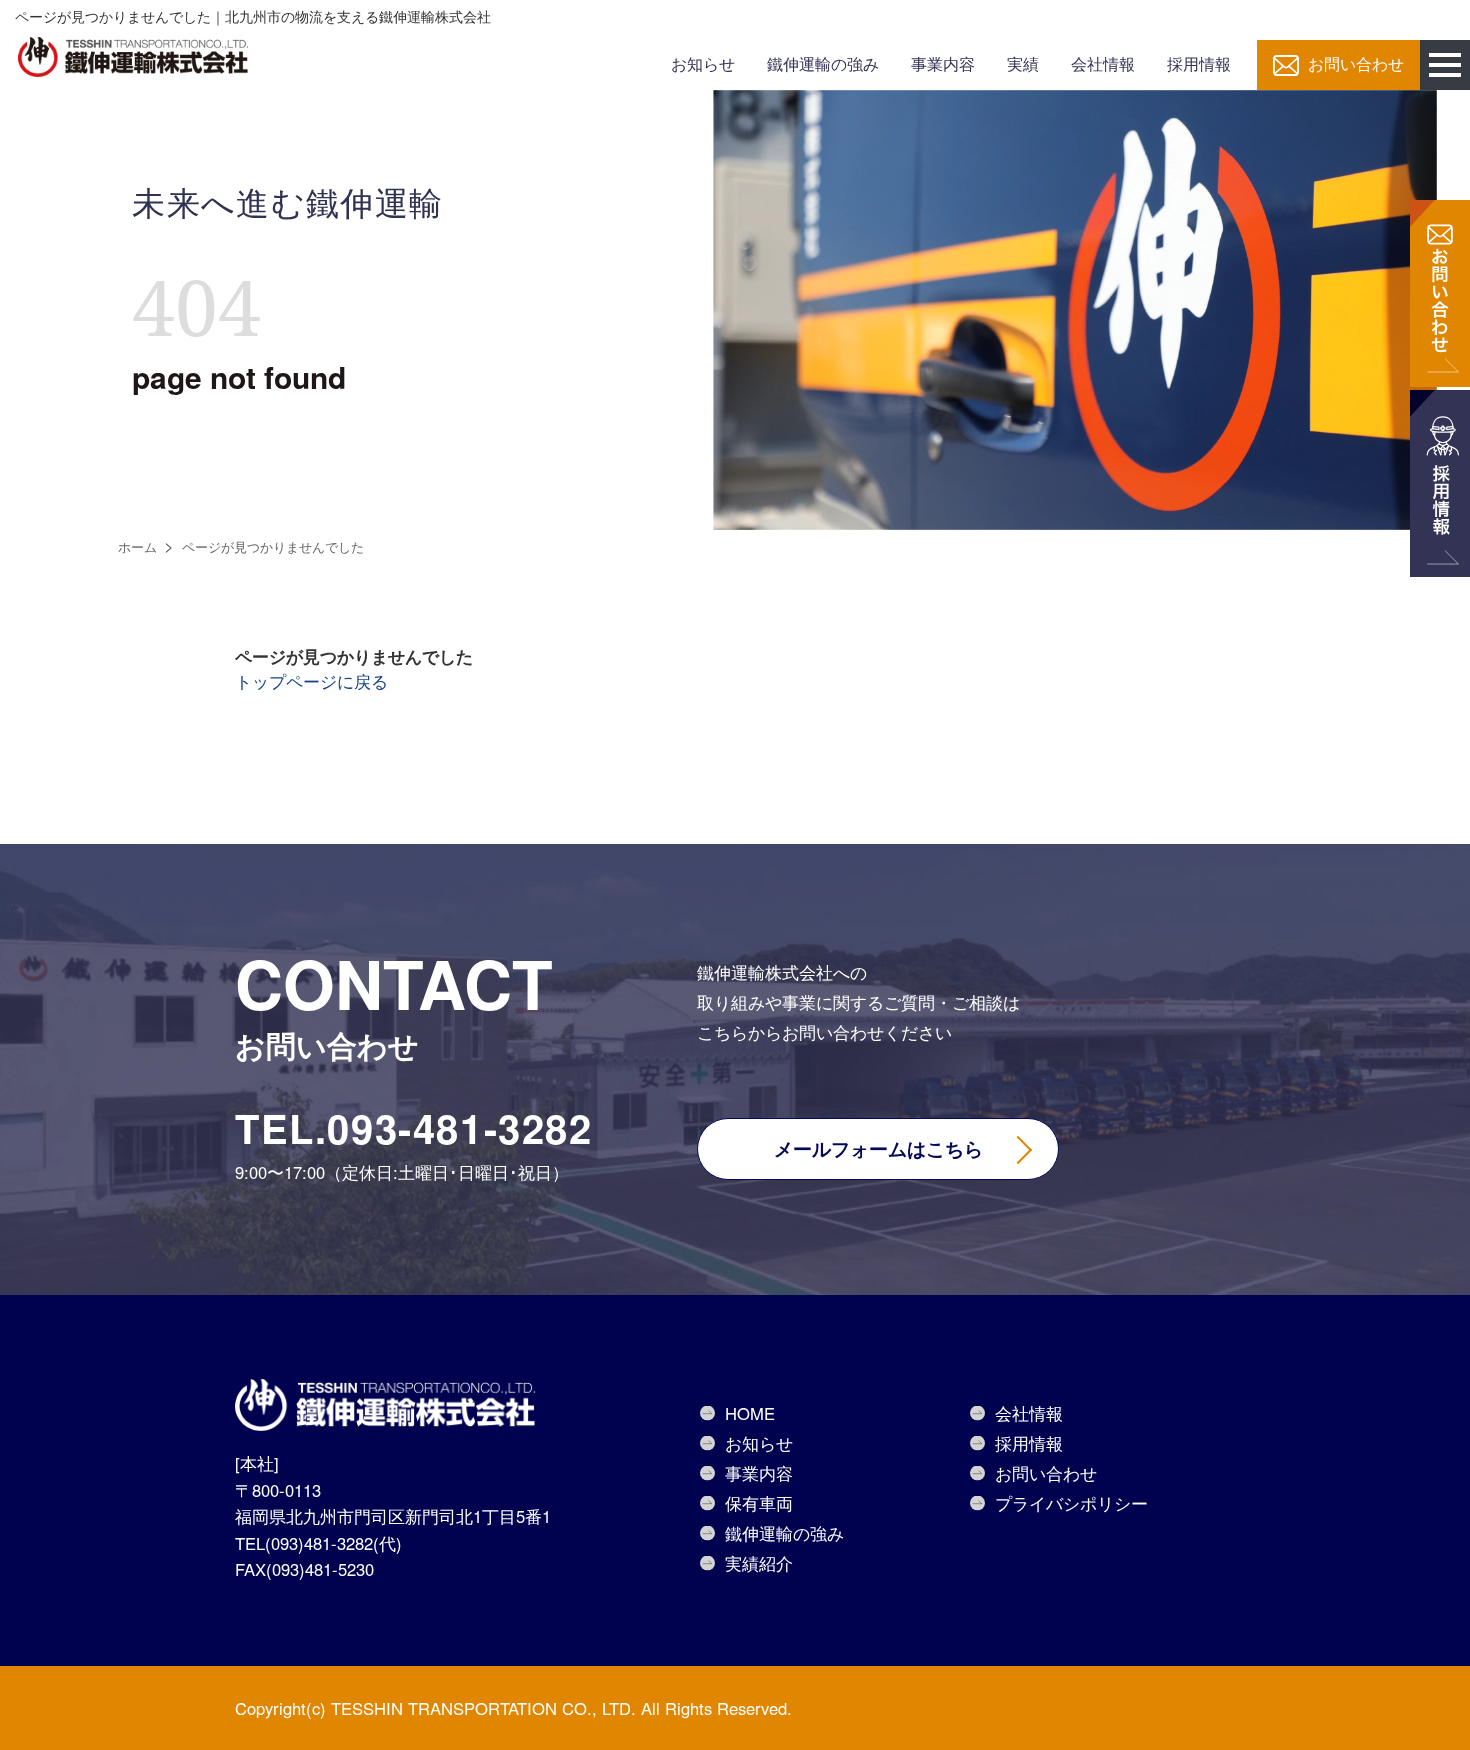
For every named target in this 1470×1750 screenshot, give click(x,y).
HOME (750, 1413)
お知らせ (703, 64)
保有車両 (759, 1503)
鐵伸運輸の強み (823, 64)
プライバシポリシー (1071, 1503)
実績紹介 (759, 1563)
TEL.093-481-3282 (414, 1127)
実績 (1023, 64)
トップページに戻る (311, 681)
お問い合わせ (1356, 64)
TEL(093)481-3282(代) (318, 1543)
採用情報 (1199, 64)
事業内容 (943, 64)
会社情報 (1103, 64)
